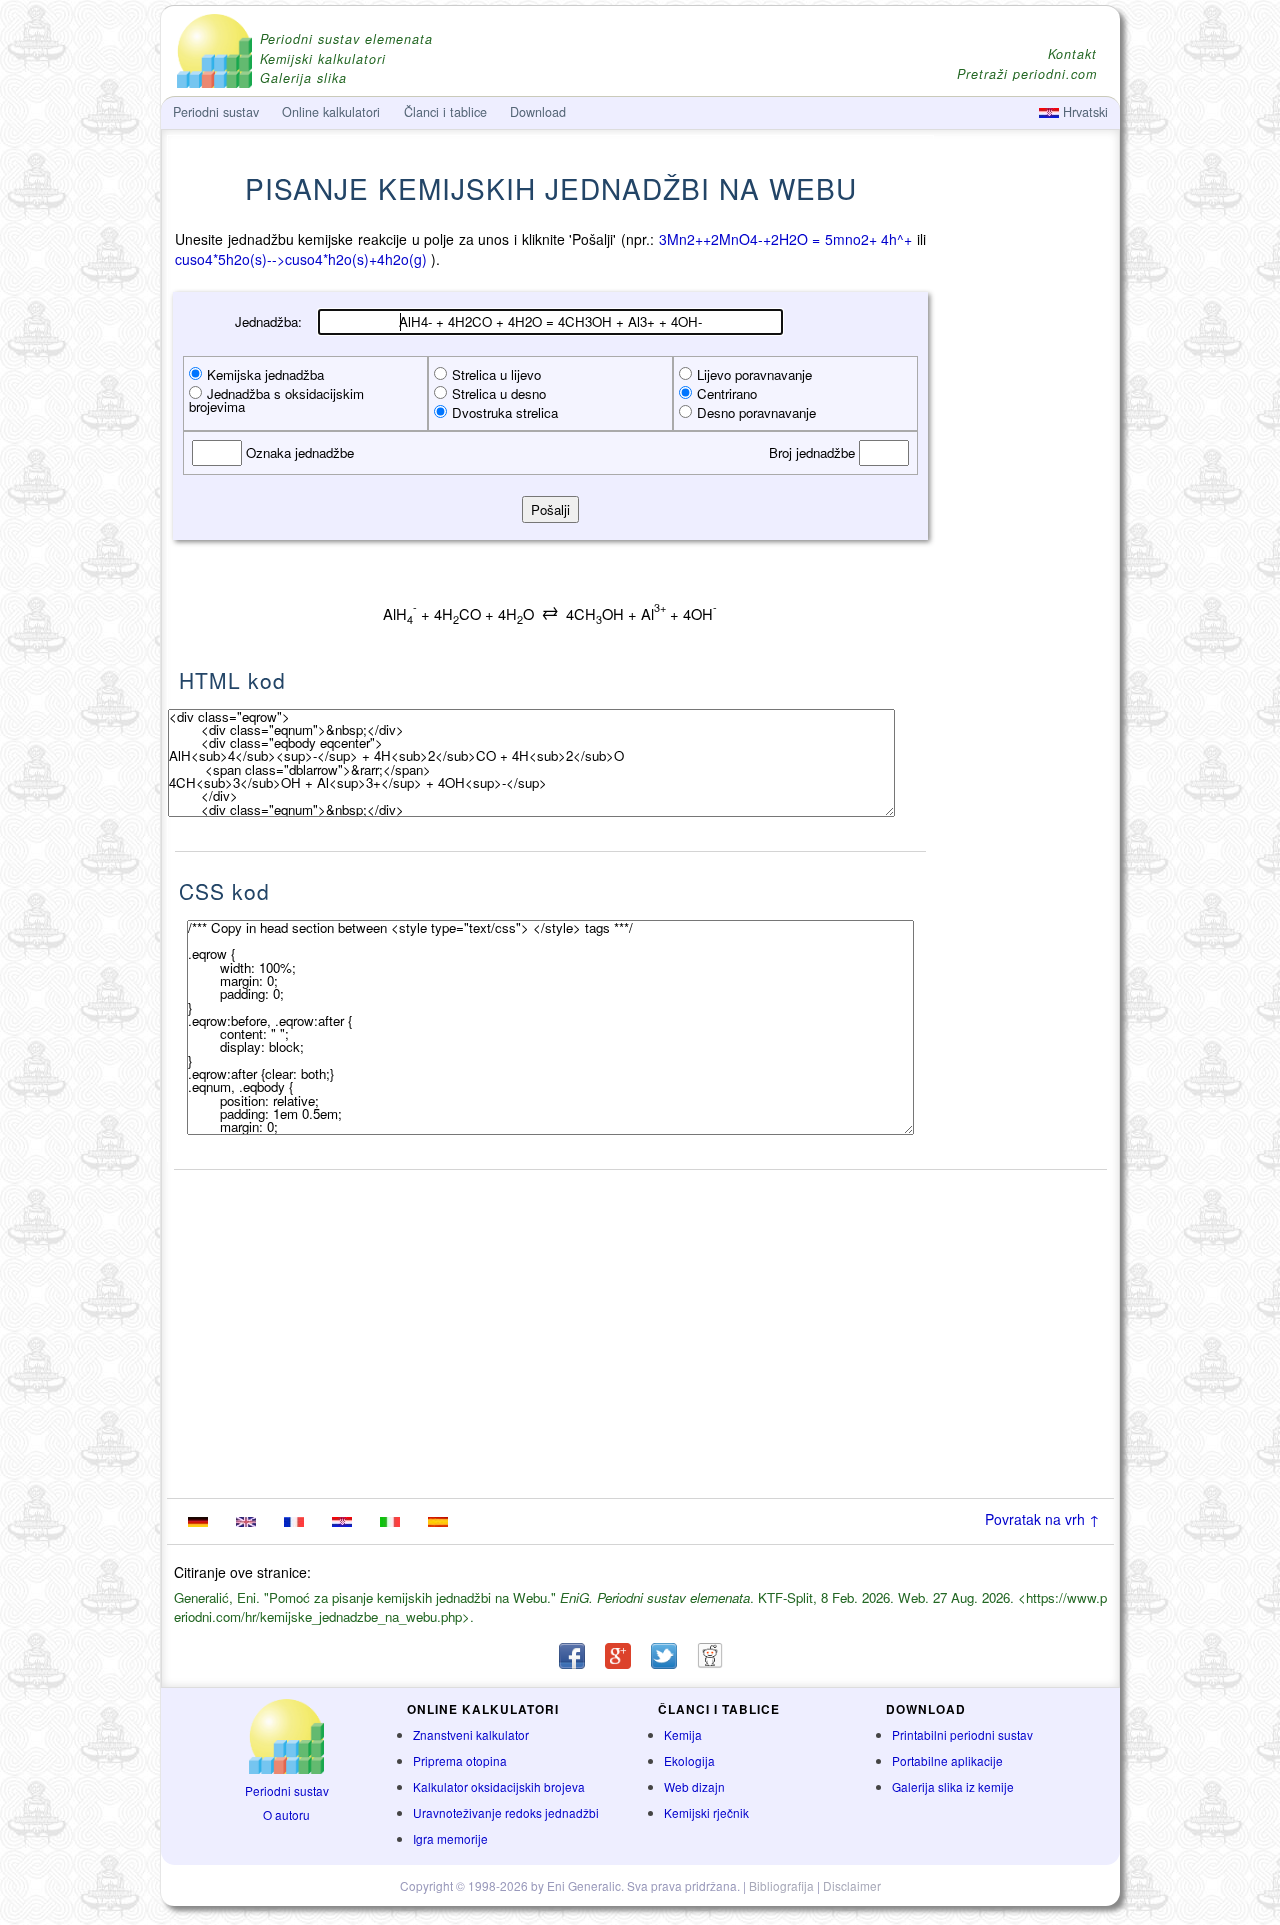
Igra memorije (450, 1838)
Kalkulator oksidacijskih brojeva (499, 1786)
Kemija (683, 1734)
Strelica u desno (499, 393)
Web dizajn (694, 1786)
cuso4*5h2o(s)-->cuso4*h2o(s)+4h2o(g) (301, 259)
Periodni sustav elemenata (346, 39)
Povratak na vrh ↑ (1042, 1519)
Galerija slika (303, 78)
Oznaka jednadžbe (298, 452)
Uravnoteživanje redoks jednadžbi (506, 1812)
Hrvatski (1083, 112)
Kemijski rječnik (706, 1812)
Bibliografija (781, 1885)
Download (538, 112)
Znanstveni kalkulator (471, 1734)
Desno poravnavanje (756, 412)
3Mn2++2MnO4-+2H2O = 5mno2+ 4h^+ (786, 239)
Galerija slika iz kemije (953, 1786)
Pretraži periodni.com (1027, 74)
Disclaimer (852, 1885)
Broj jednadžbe (814, 452)
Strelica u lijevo (496, 374)
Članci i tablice (445, 112)
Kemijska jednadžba (265, 374)
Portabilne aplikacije (947, 1760)
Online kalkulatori (331, 112)
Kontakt (1072, 54)
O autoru (286, 1814)
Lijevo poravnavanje (754, 374)
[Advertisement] (1025, 537)
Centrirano (727, 393)
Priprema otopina (460, 1760)
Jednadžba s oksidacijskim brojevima (276, 400)
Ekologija (689, 1760)
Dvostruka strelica (505, 412)
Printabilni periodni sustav (962, 1734)
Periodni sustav (287, 1790)
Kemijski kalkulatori (323, 59)
